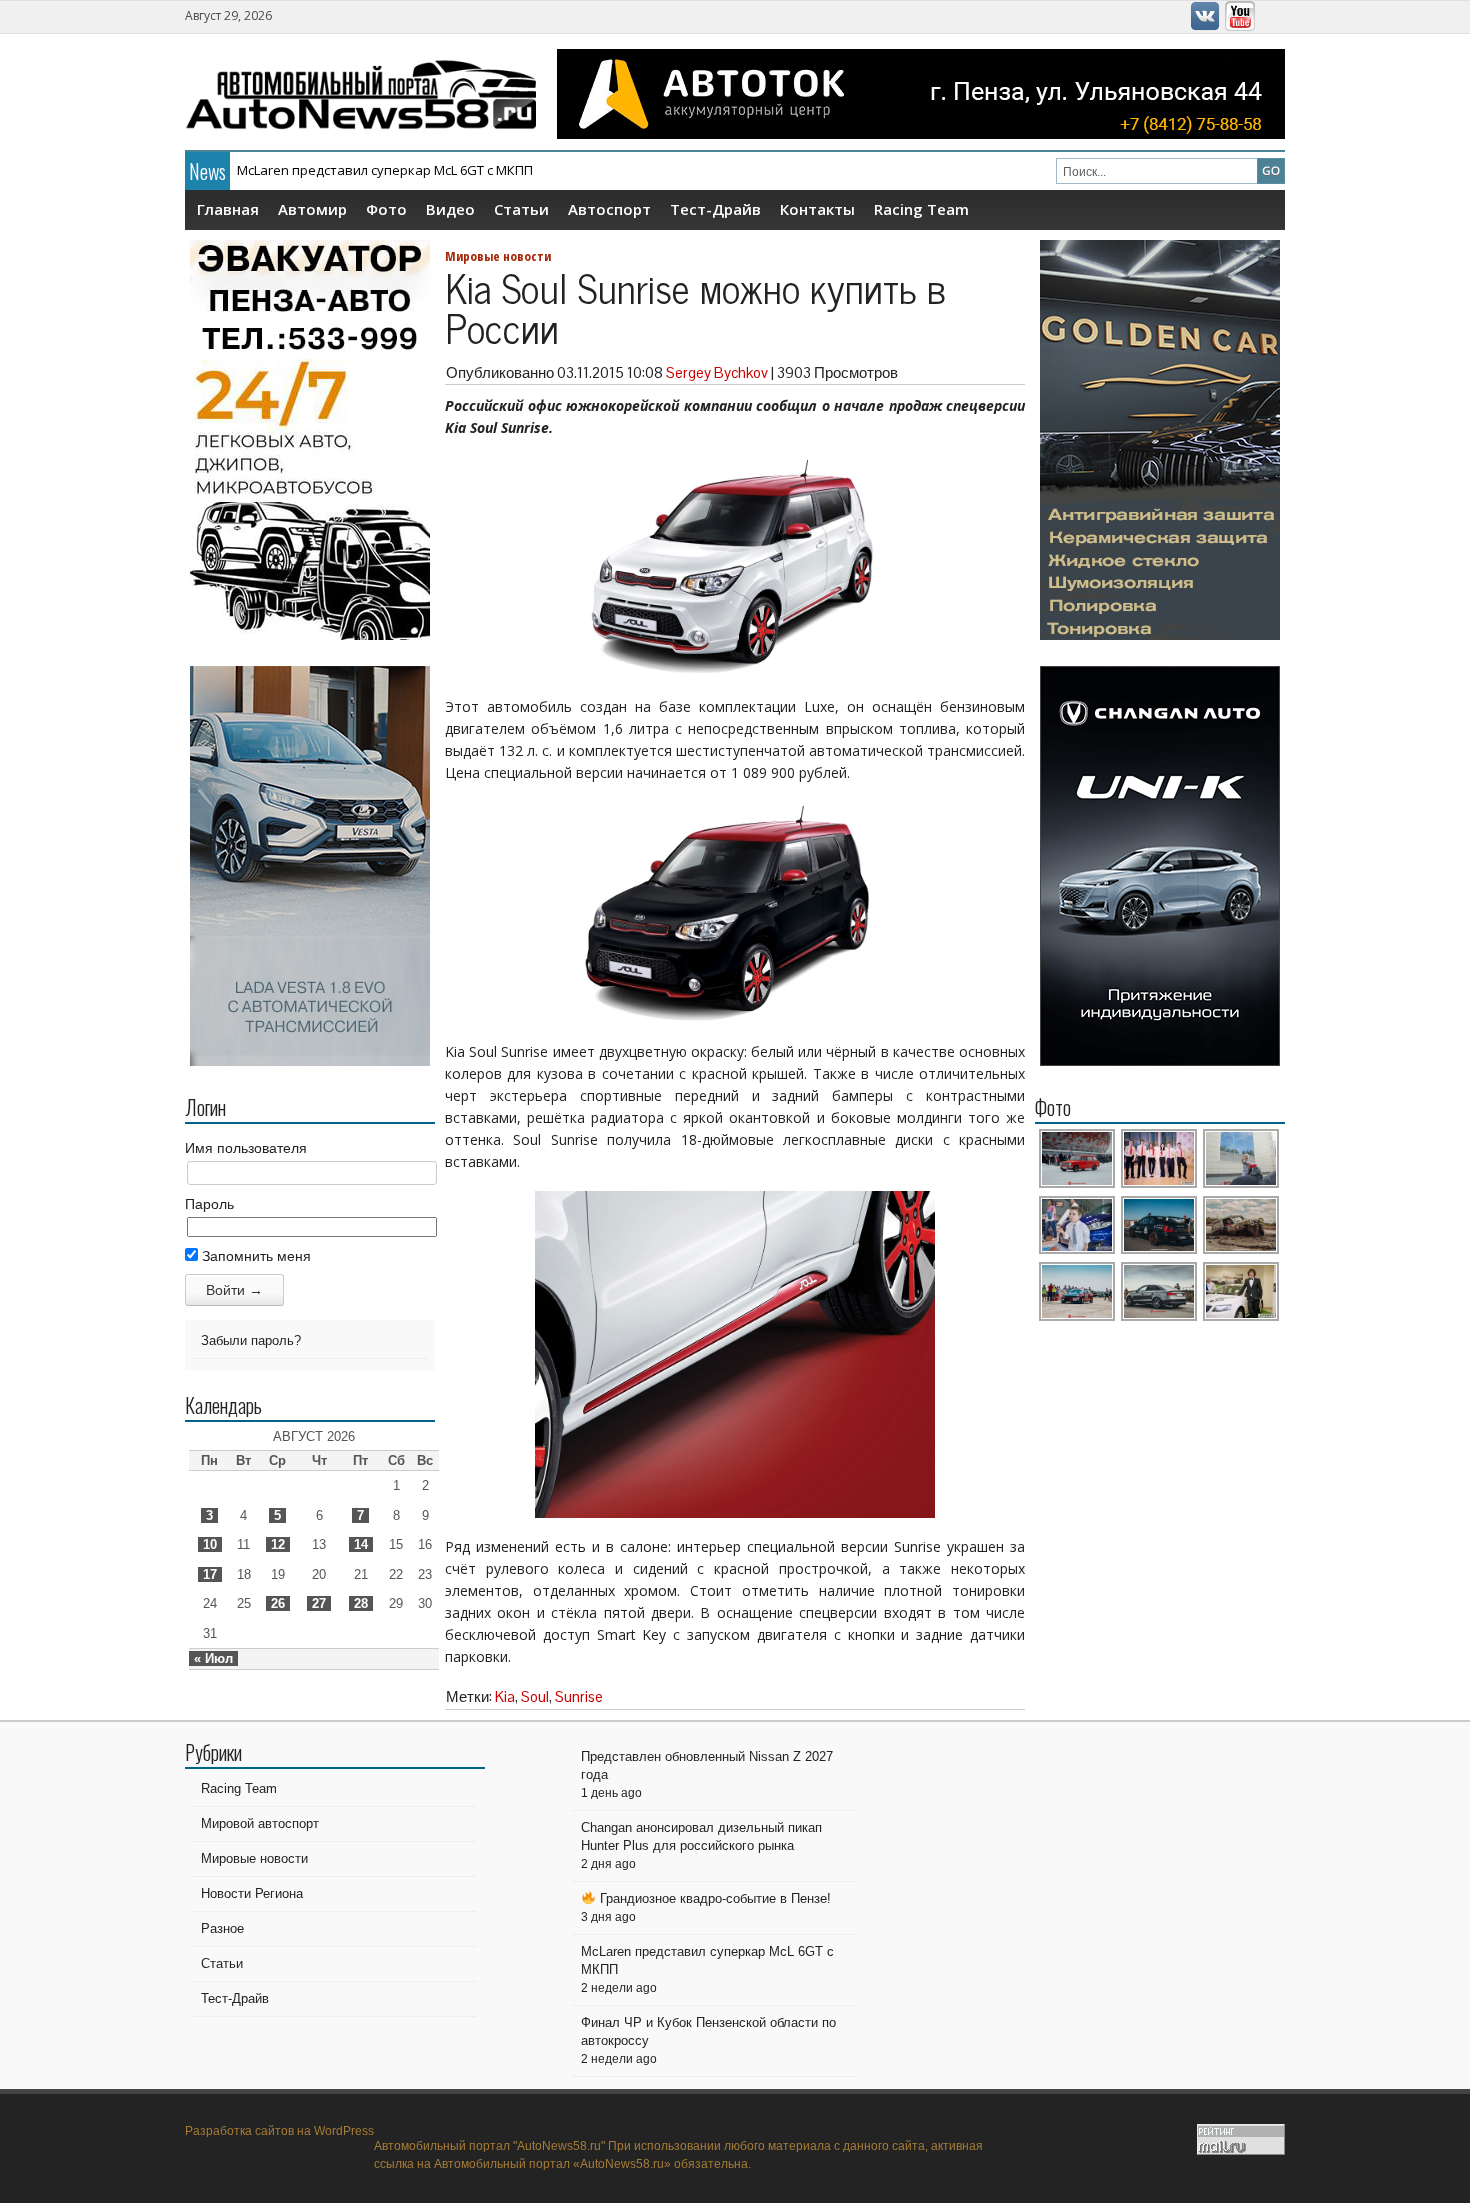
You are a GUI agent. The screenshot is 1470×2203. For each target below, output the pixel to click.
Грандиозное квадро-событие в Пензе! (713, 1898)
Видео (450, 209)
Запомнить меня (254, 1256)
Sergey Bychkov (717, 372)
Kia (505, 1696)
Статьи (521, 209)
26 (278, 1603)
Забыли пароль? (251, 1340)
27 (319, 1603)
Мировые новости (498, 256)
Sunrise (579, 1696)
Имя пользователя (246, 1148)
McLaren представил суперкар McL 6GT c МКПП (385, 170)
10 (210, 1544)
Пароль (209, 1204)
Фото (386, 209)
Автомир (312, 209)
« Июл (213, 1658)
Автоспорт (609, 209)
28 (361, 1603)
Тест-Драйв (715, 209)
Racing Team (921, 209)
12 (278, 1544)
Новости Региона (252, 1893)
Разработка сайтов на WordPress (279, 2131)
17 (210, 1574)
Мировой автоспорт (260, 1823)
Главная (228, 209)
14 (361, 1544)
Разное (222, 1928)
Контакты (817, 209)
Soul (535, 1696)
